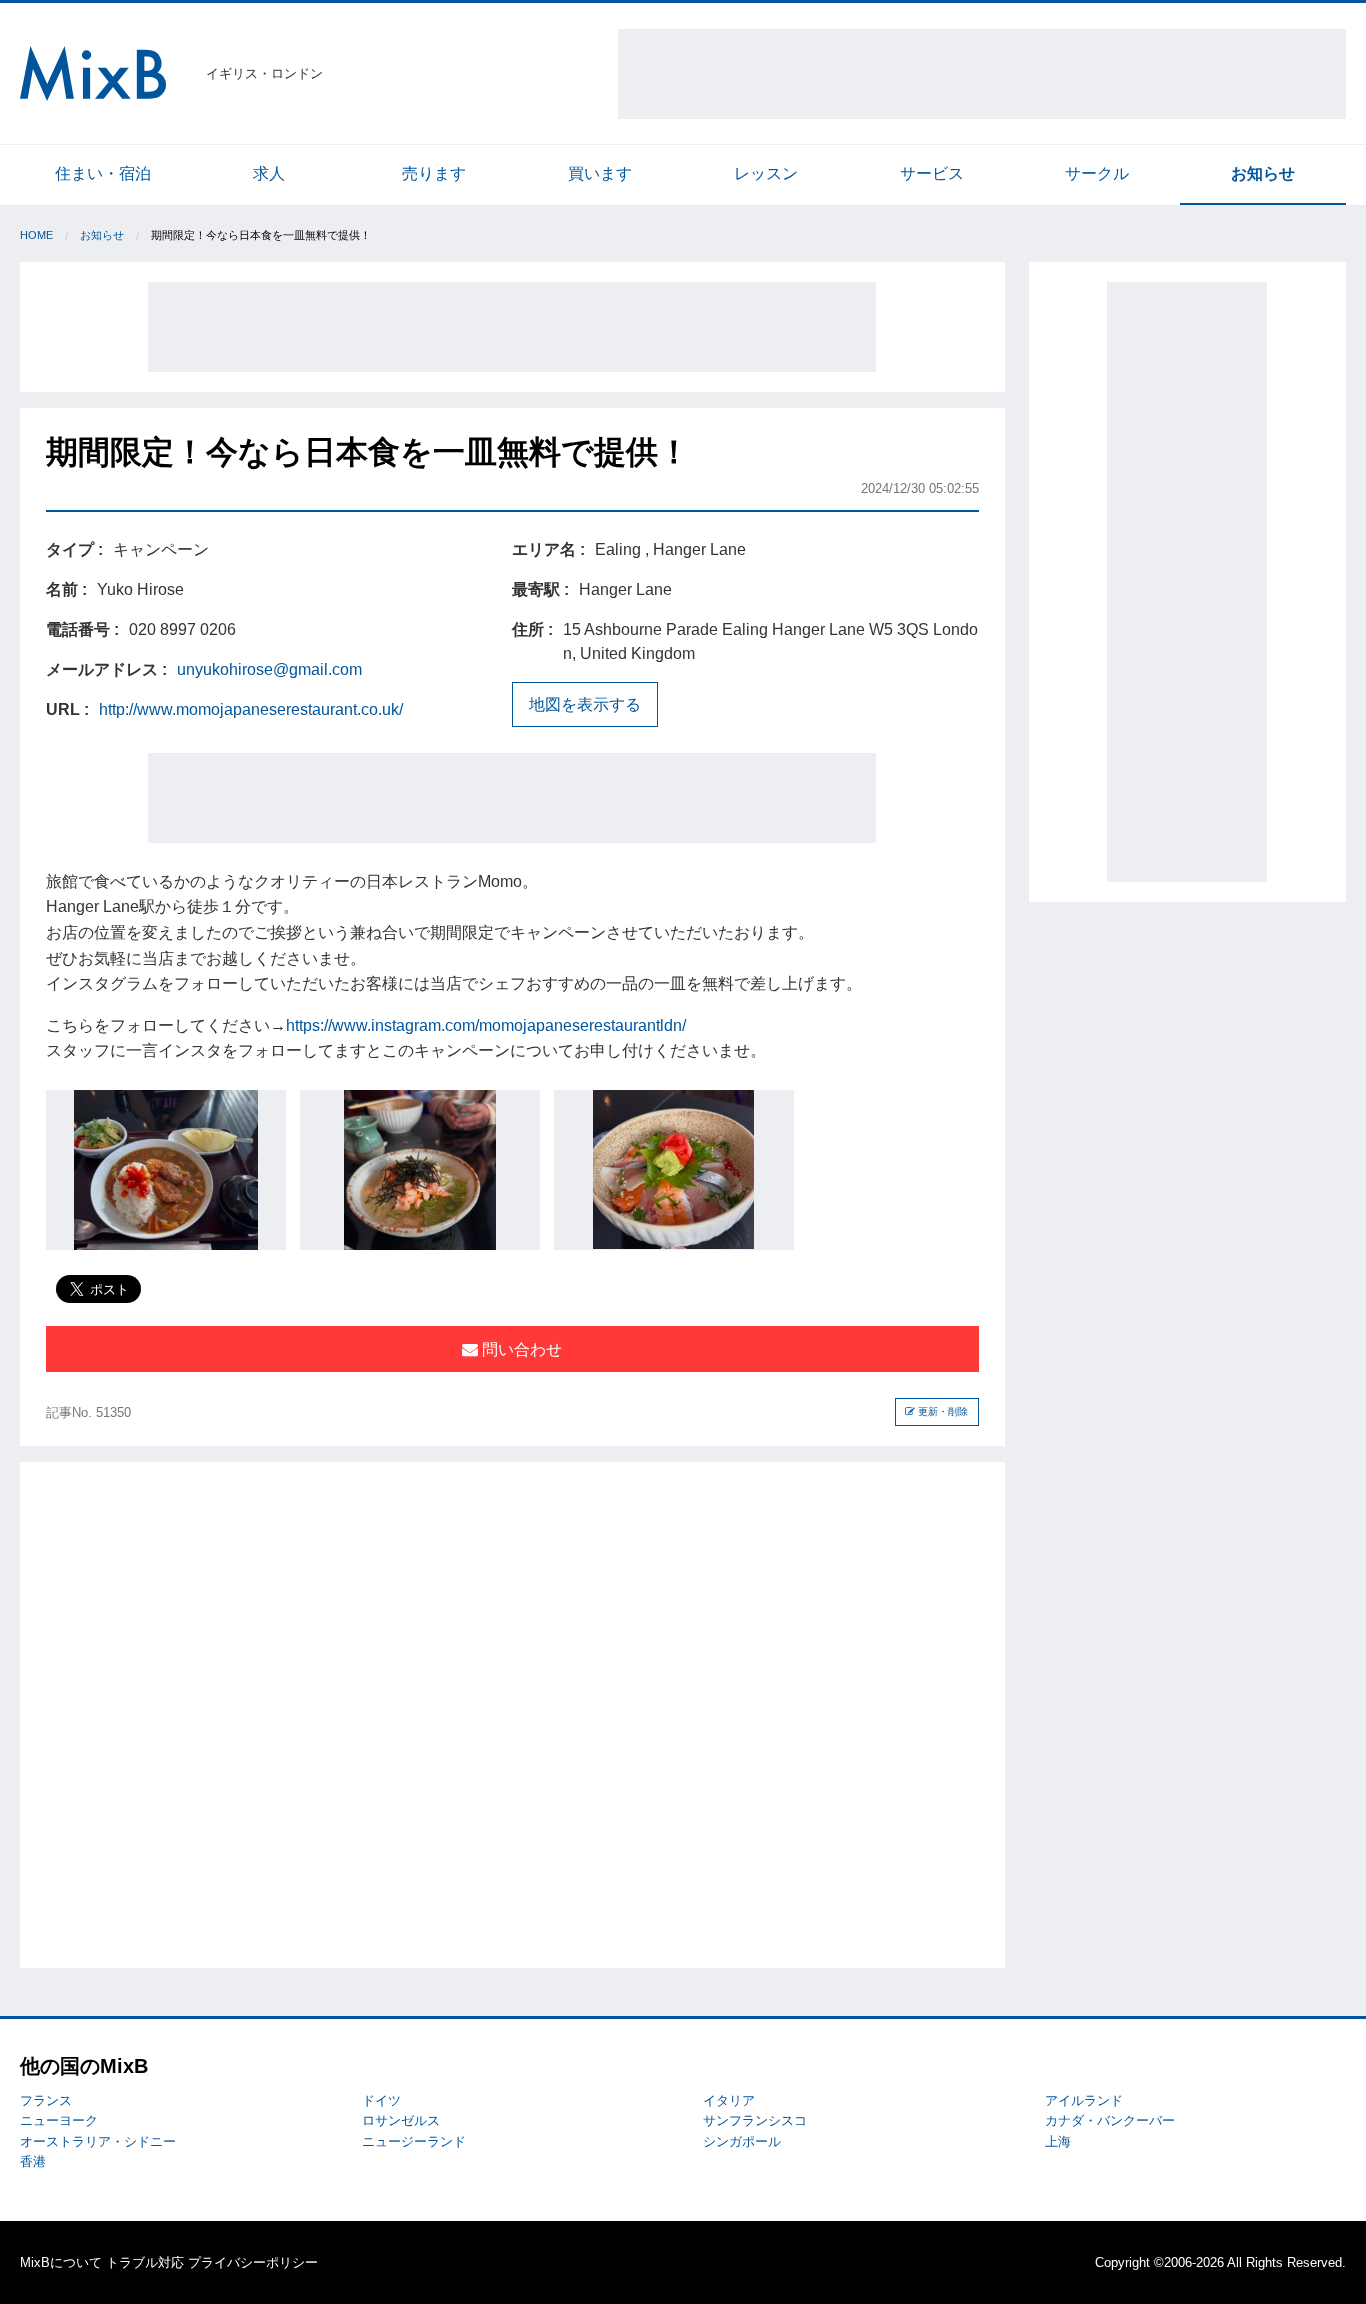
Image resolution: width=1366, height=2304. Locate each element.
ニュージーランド (414, 2141)
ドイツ (381, 2100)
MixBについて (61, 2262)
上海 (1058, 2141)
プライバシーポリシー (253, 2262)
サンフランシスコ (755, 2120)
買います (600, 173)
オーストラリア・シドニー (98, 2141)
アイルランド (1084, 2100)
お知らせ (1263, 173)
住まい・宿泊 (103, 173)
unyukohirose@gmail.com (269, 669)
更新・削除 (941, 1411)
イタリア (729, 2100)
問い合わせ (520, 1349)
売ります (434, 173)
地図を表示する (585, 704)
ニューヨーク (59, 2120)
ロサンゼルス (401, 2120)
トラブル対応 (145, 2262)
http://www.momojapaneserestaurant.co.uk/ (251, 709)
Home (36, 235)
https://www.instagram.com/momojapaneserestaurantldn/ (486, 1025)
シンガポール (742, 2141)
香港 (33, 2161)
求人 (269, 173)
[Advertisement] (982, 74)
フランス (46, 2100)
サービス (932, 173)
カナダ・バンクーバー (1110, 2120)
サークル (1097, 173)
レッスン (766, 173)
